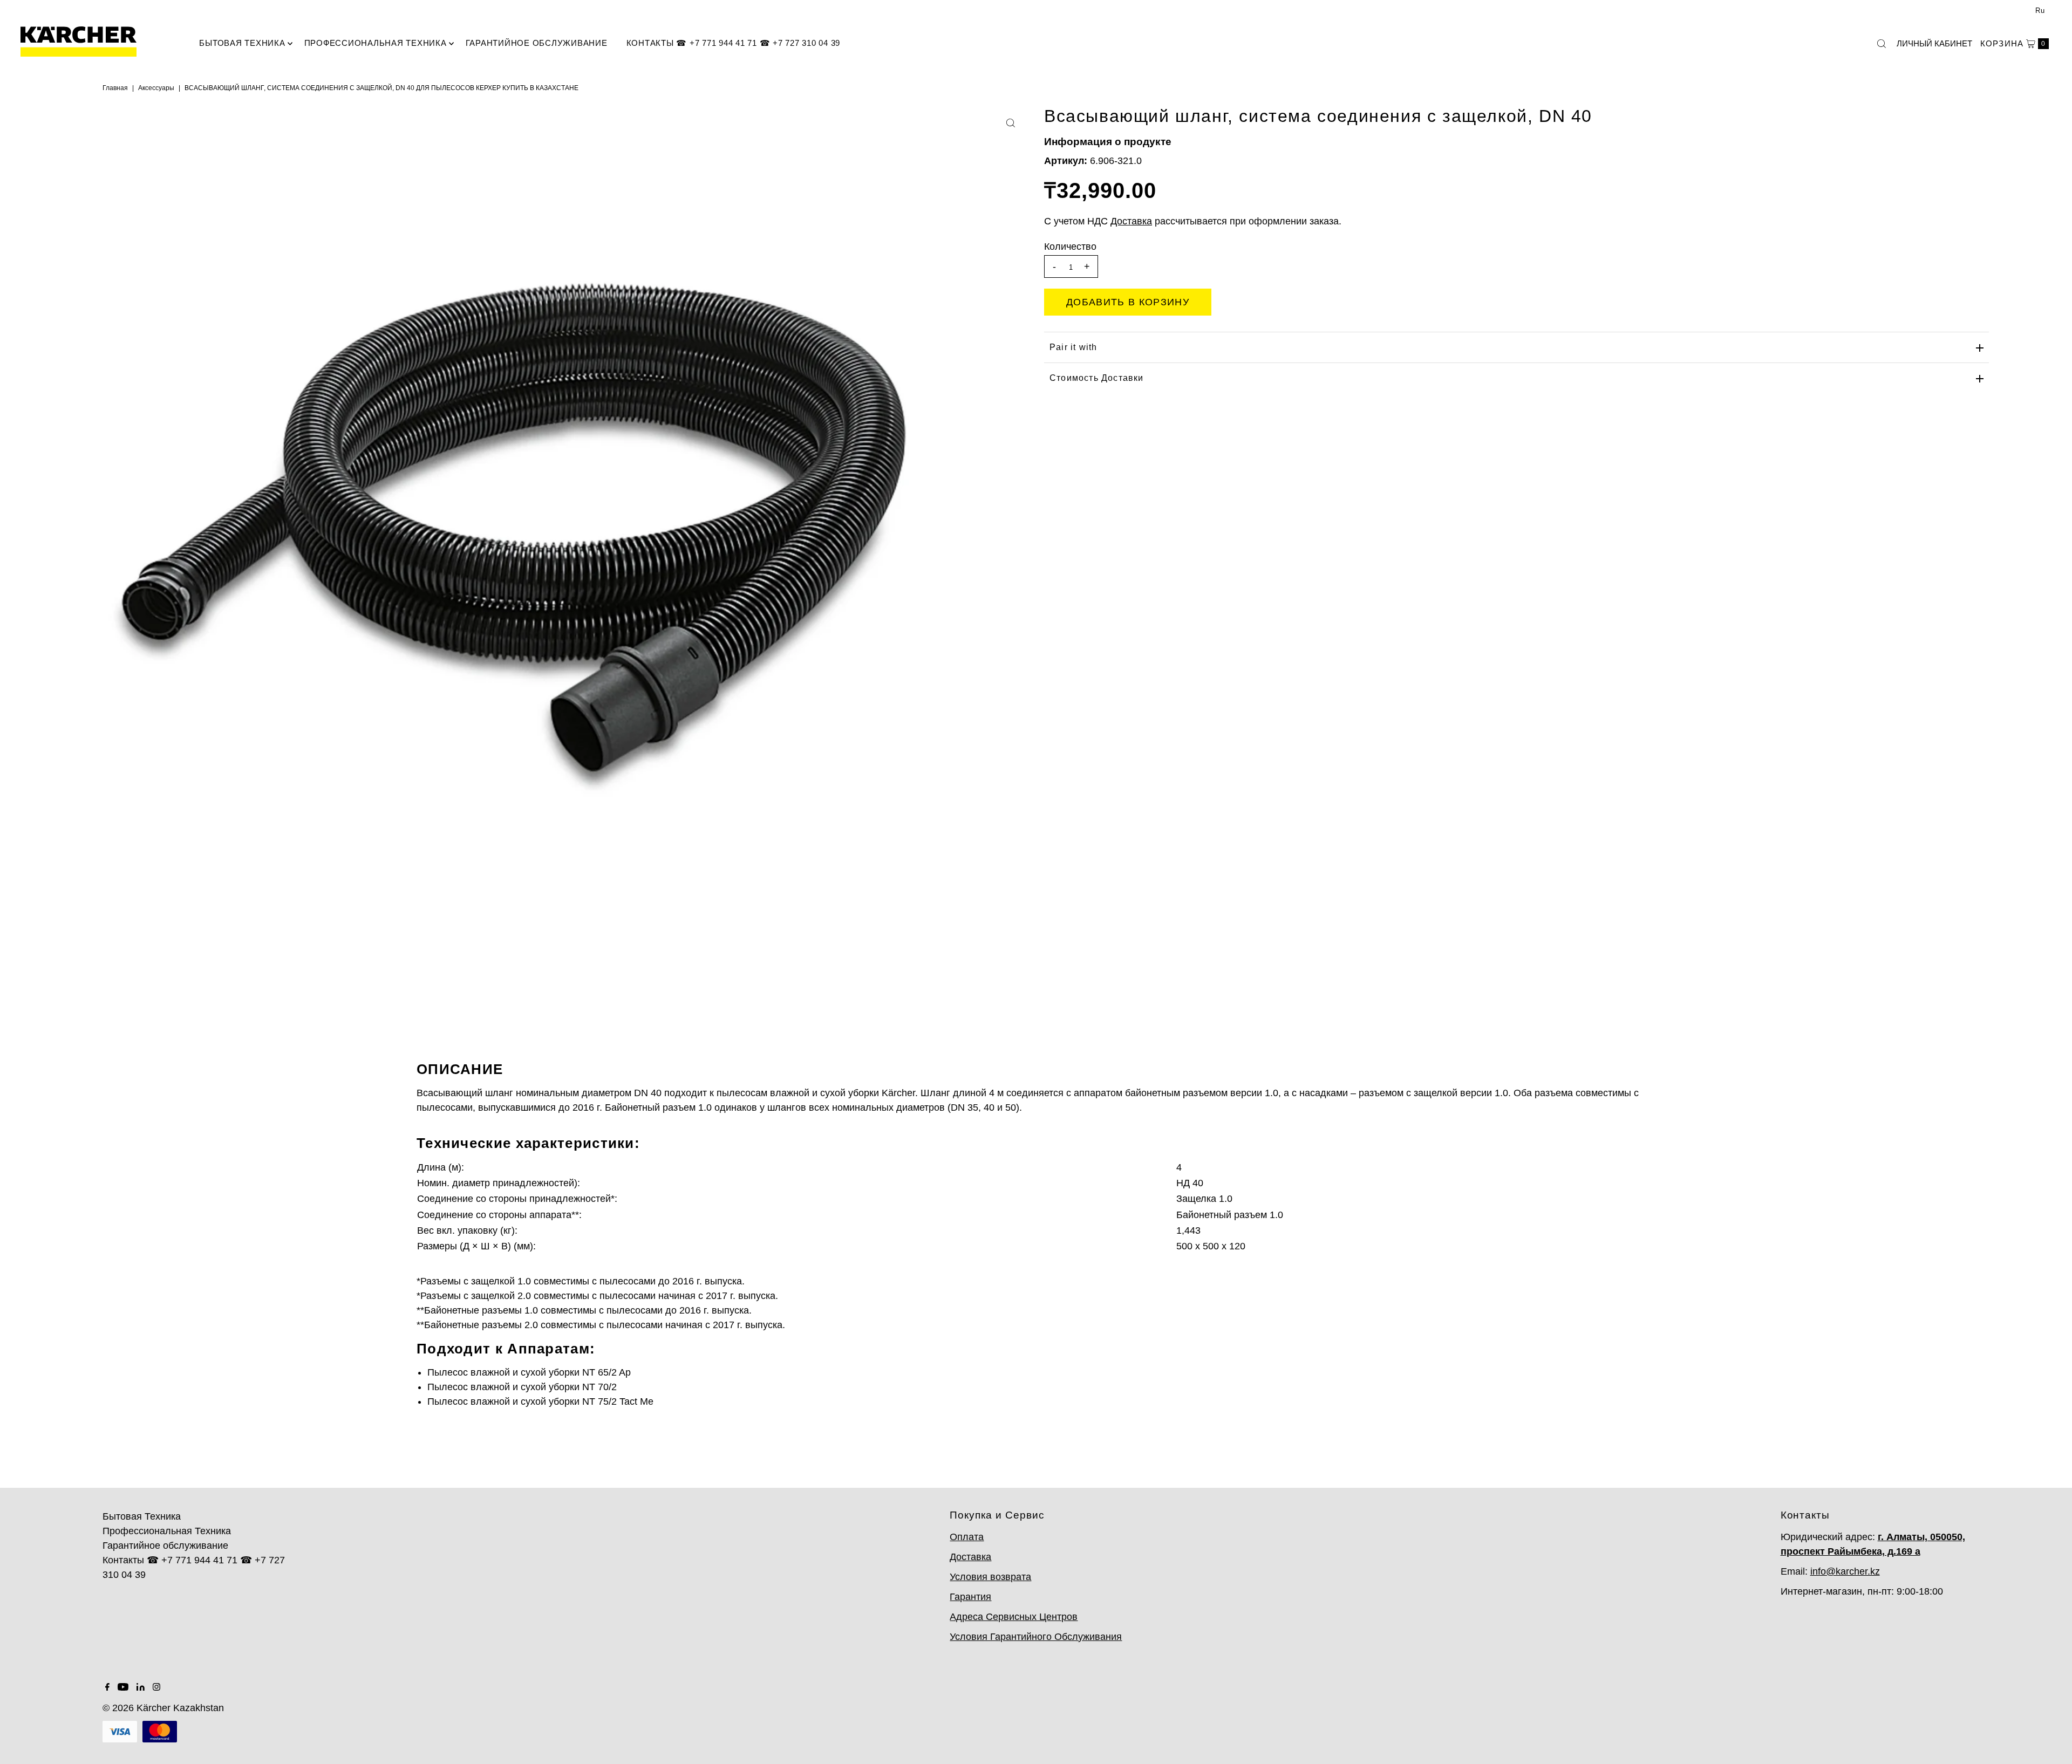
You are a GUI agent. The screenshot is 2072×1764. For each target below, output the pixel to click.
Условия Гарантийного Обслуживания (1036, 1637)
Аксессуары (156, 88)
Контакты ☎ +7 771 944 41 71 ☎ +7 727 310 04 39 (734, 43)
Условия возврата (990, 1577)
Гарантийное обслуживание (537, 43)
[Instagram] (156, 1687)
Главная (115, 88)
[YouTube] (123, 1687)
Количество (1070, 247)
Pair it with (1073, 347)
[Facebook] (107, 1687)
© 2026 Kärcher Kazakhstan (163, 1708)
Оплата (967, 1537)
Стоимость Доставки (1097, 378)
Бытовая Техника (242, 43)
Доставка (970, 1557)
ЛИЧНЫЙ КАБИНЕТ (1934, 43)
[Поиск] (1882, 44)
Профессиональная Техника (376, 43)
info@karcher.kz (1845, 1571)
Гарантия (970, 1597)
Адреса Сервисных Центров (1014, 1617)
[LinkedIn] (141, 1687)
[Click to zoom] (1011, 123)
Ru (2040, 11)
